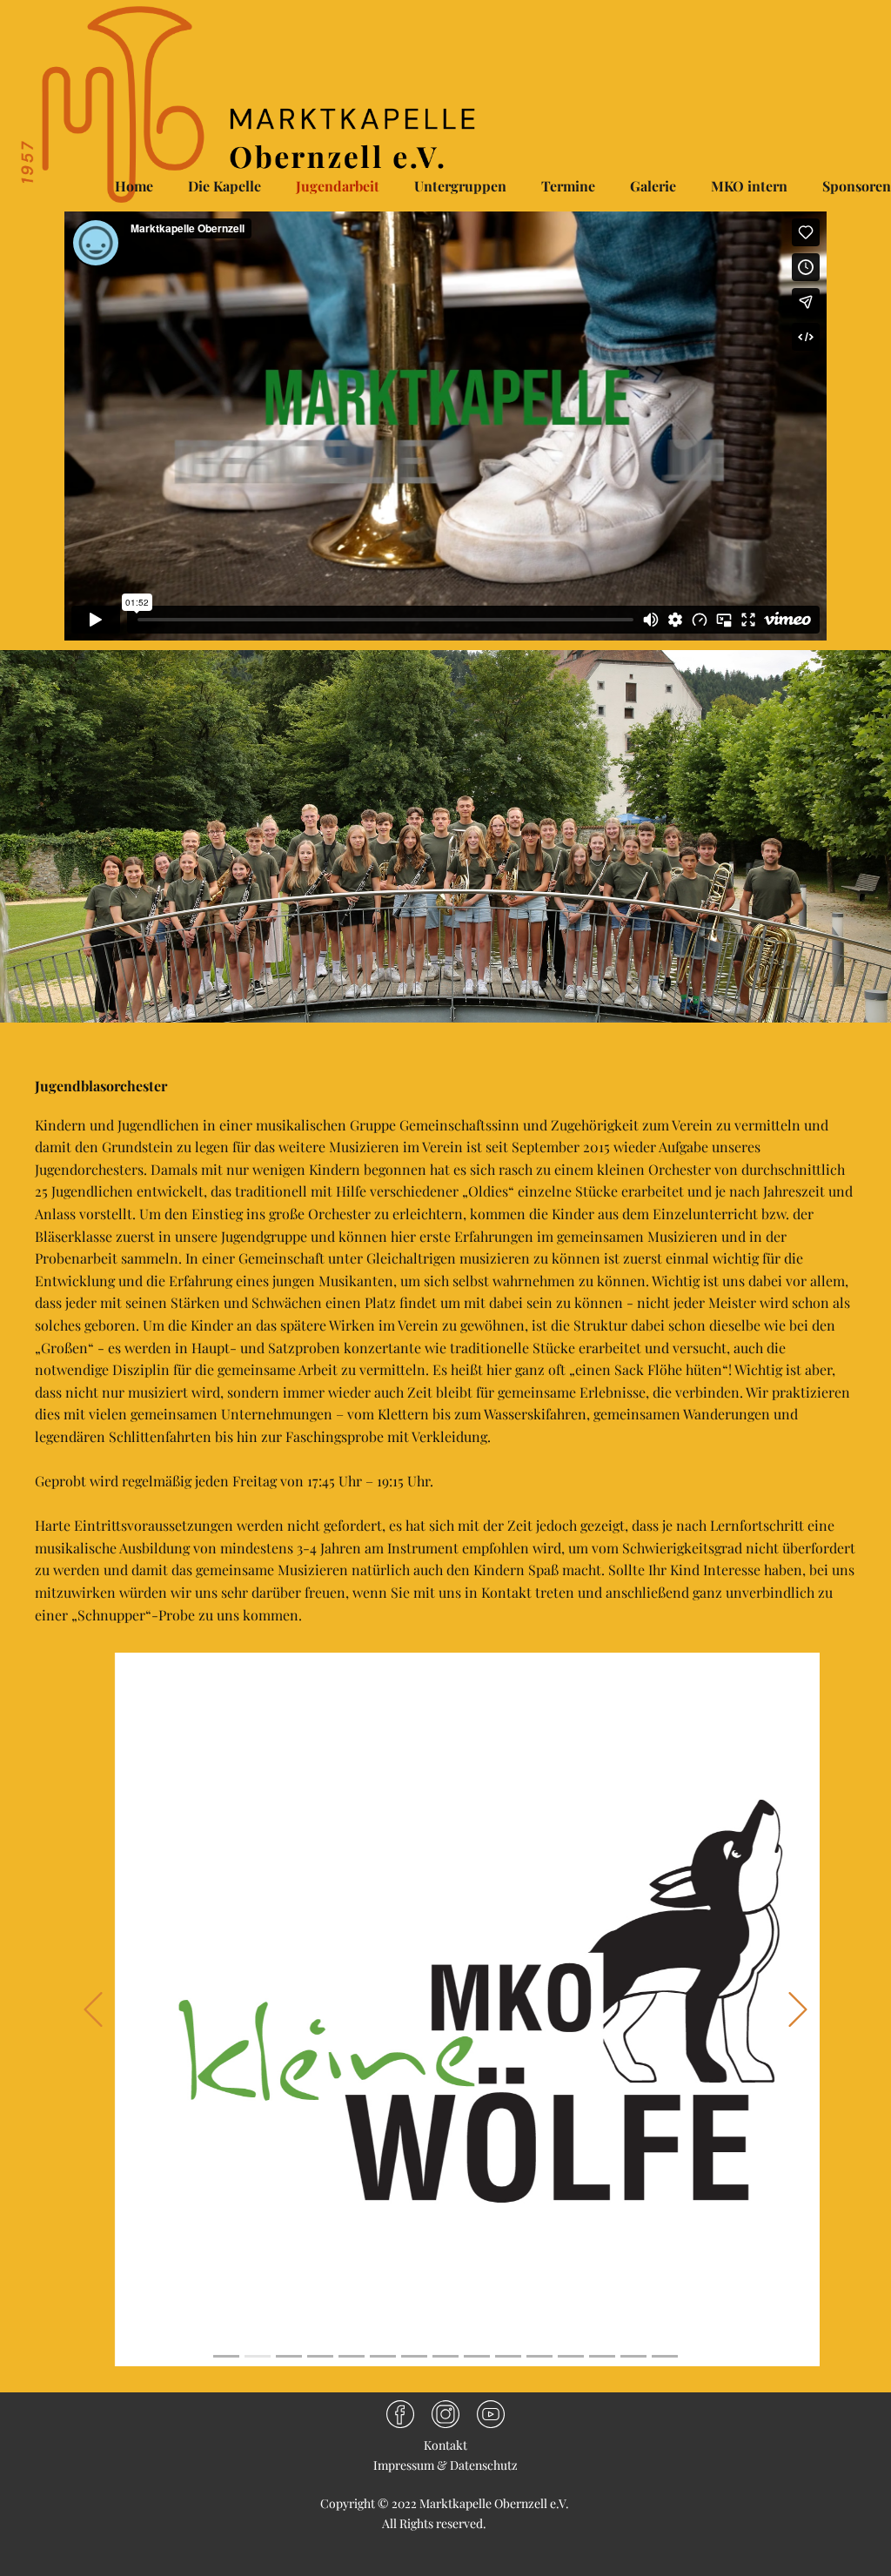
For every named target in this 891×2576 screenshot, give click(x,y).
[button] (93, 2009)
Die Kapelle (224, 186)
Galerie (653, 186)
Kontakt (445, 2445)
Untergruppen (460, 186)
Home (134, 186)
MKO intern (749, 186)
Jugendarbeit (338, 186)
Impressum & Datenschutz (445, 2465)
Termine (568, 186)
